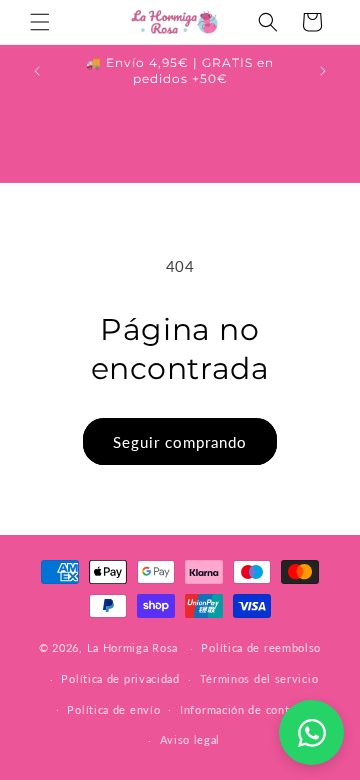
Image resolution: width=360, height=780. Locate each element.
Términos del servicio (259, 678)
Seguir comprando (180, 442)
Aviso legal (190, 739)
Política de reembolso (261, 647)
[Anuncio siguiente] (323, 71)
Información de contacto (246, 709)
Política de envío (113, 709)
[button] (40, 22)
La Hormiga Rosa (133, 647)
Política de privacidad (120, 678)
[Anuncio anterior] (37, 71)
